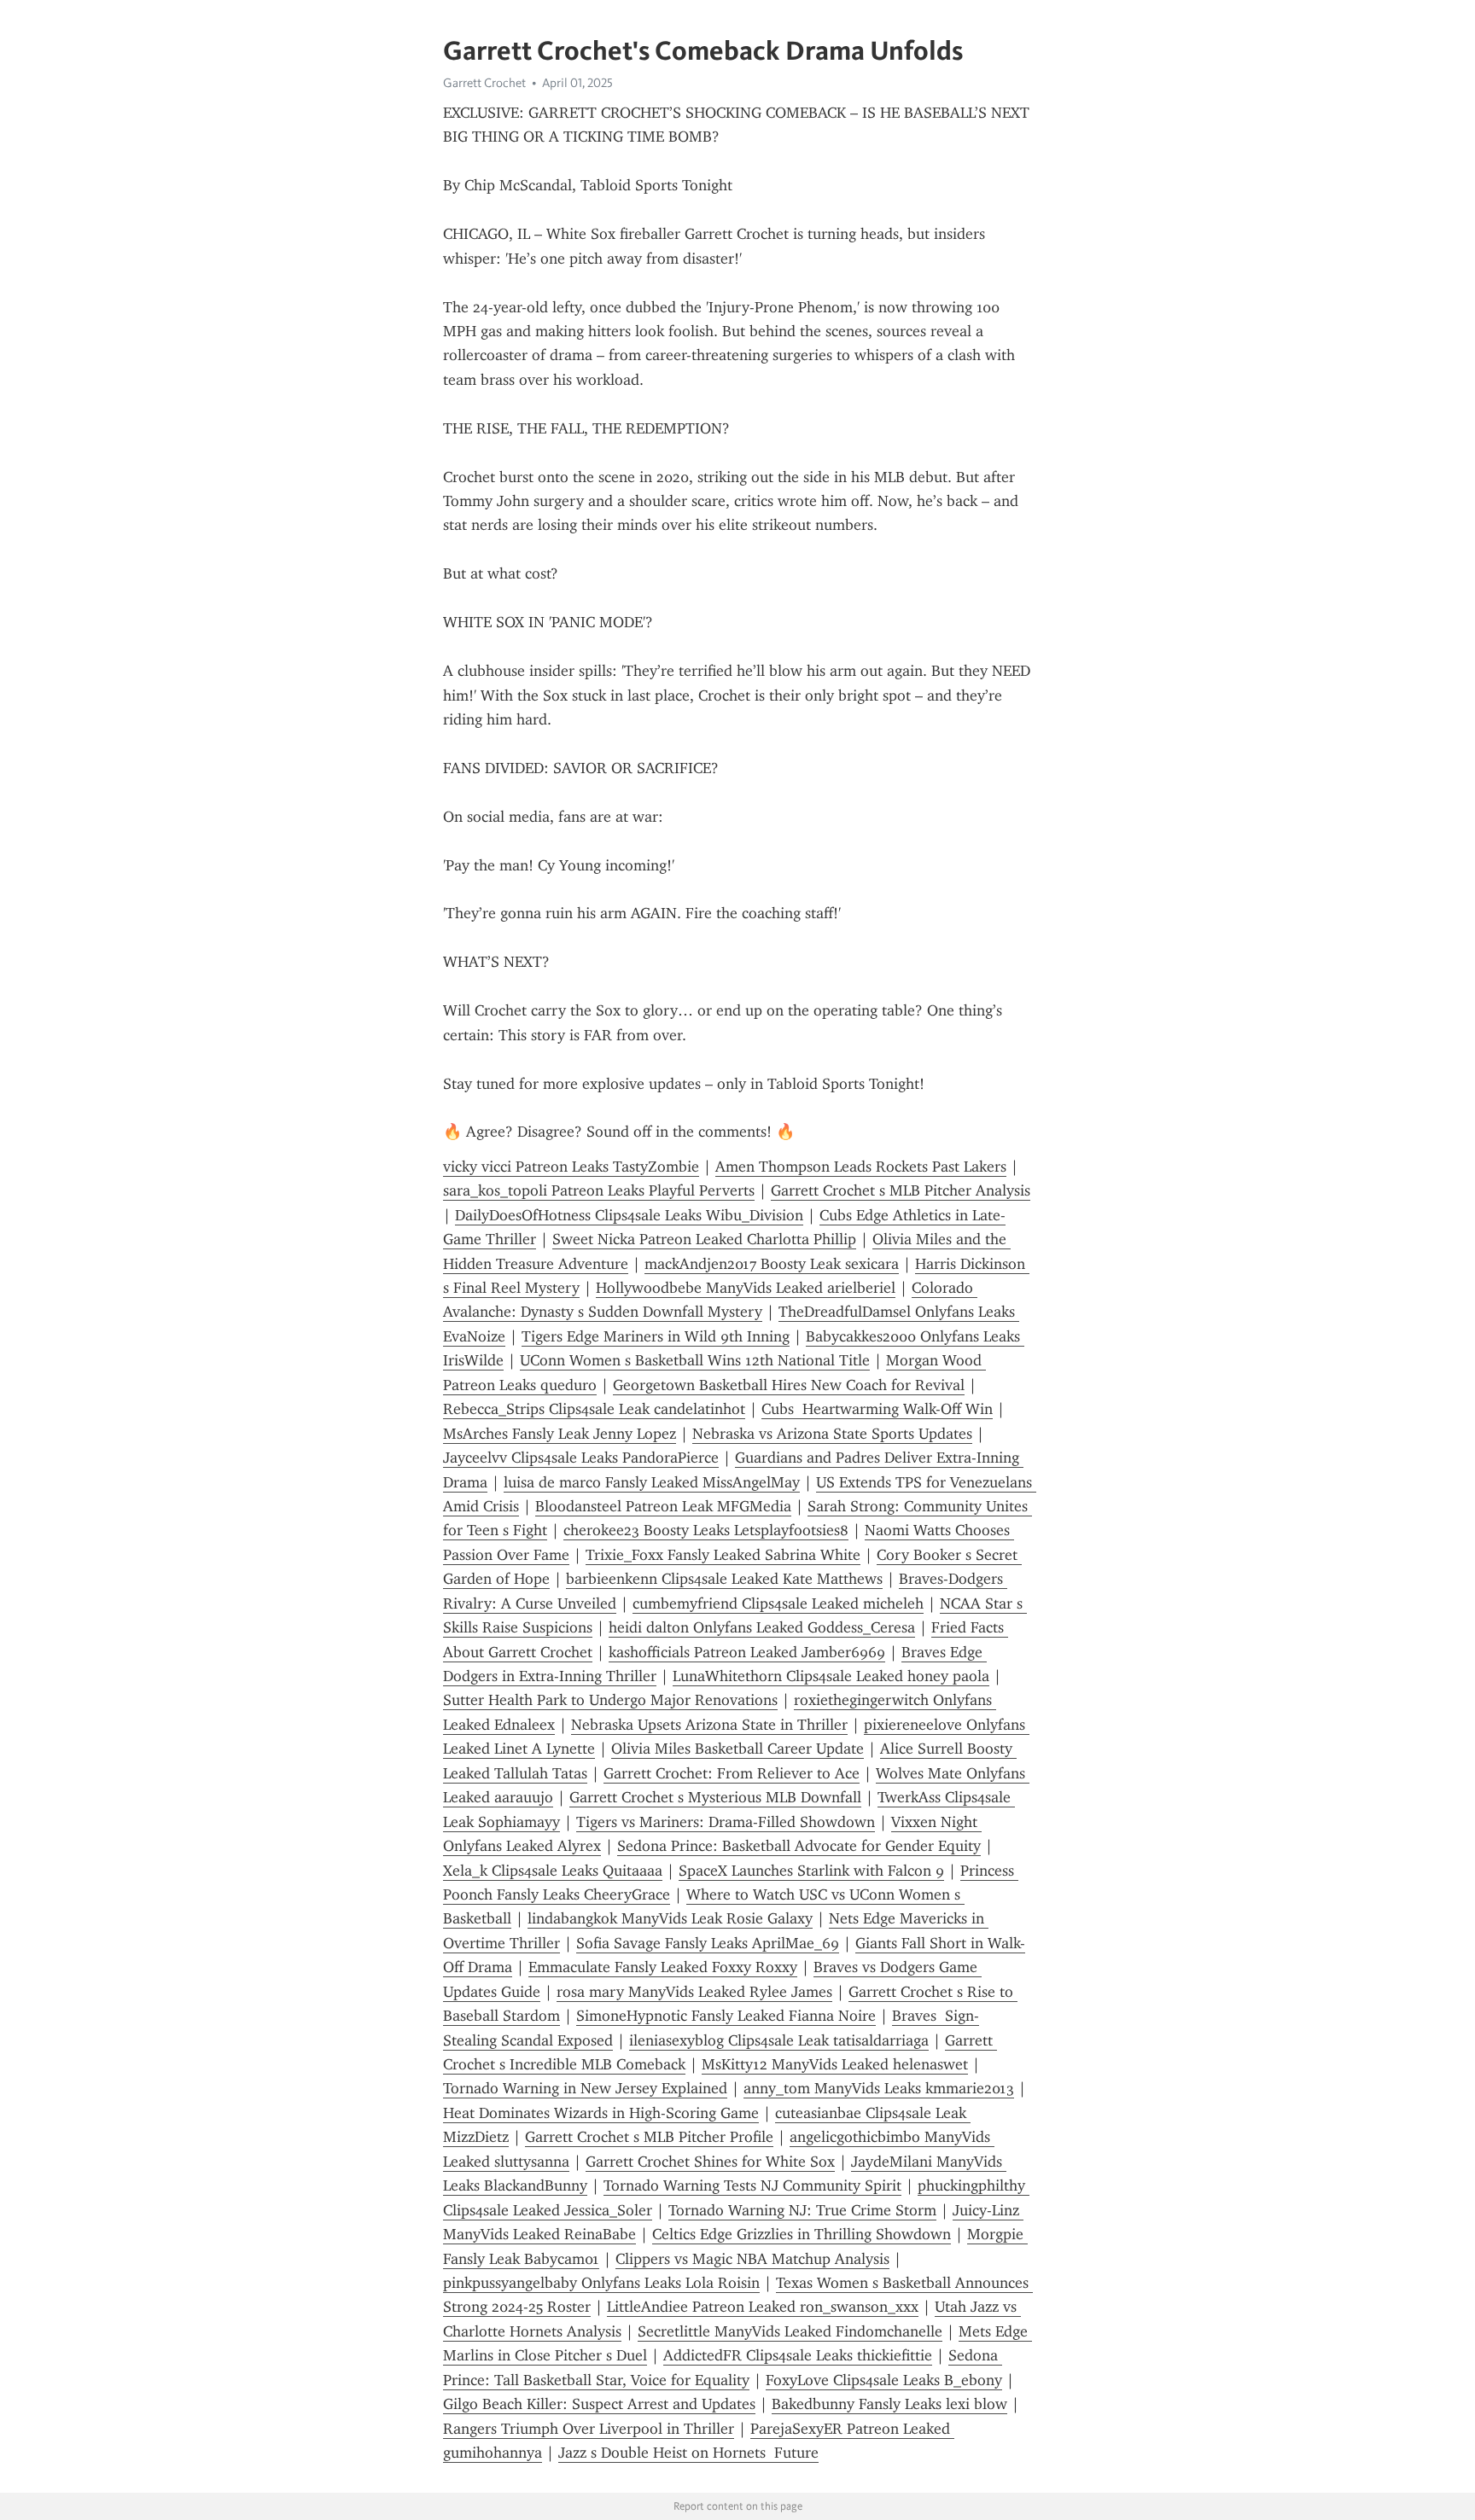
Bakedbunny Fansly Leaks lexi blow (889, 2404)
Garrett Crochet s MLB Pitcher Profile (649, 2137)
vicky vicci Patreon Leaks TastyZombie (571, 1167)
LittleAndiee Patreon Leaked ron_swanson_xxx (763, 2307)
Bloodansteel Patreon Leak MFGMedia (663, 1506)
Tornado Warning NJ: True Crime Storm (802, 2210)
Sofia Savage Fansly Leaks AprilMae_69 (708, 1943)
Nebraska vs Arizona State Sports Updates (832, 1434)
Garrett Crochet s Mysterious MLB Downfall (715, 1797)
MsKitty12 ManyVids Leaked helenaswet (835, 2064)
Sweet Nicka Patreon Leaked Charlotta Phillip (704, 1239)
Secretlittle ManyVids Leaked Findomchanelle (790, 2331)
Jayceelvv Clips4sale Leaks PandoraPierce (581, 1458)
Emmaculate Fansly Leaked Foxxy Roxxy (663, 1967)
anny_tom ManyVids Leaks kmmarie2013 (879, 2088)
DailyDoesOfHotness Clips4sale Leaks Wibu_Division (629, 1215)
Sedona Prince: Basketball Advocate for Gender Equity (799, 1846)
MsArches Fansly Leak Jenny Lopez (560, 1434)
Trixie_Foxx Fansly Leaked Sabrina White (723, 1555)
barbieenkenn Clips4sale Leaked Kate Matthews (724, 1579)
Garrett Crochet (484, 83)
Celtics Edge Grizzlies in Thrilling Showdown (802, 2234)
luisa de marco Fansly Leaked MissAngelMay (652, 1482)
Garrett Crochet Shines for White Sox (710, 2162)
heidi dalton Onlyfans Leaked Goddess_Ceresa (762, 1627)
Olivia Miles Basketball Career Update (737, 1749)
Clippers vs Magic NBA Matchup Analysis (752, 2259)
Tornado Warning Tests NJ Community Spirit (752, 2185)
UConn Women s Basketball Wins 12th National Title (695, 1360)
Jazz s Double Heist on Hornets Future (688, 2453)
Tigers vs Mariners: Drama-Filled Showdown (726, 1822)
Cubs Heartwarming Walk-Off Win (877, 1409)
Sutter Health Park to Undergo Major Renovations (610, 1700)
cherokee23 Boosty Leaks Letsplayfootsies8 (706, 1530)
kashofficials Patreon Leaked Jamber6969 (747, 1652)
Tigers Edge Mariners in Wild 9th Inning (656, 1336)
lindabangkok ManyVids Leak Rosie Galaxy (670, 1918)
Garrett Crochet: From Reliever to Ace (732, 1773)
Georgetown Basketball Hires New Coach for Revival (789, 1385)
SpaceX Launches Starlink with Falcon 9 (811, 1871)
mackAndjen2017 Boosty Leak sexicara (772, 1264)
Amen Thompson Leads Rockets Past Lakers (861, 1167)
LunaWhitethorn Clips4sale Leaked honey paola (831, 1676)
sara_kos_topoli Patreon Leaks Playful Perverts (599, 1190)
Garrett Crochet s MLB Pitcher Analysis (901, 1190)
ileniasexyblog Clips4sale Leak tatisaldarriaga (779, 2040)
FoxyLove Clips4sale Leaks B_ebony (884, 2380)
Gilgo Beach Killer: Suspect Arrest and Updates (599, 2404)
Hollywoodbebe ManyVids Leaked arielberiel (746, 1288)
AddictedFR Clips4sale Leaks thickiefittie (798, 2355)
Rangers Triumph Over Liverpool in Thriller (589, 2429)
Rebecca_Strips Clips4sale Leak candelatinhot (594, 1409)
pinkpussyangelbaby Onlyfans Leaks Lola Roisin (601, 2283)
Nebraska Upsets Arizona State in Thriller (709, 1725)
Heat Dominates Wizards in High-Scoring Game (601, 2113)
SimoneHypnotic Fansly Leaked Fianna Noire (726, 2016)
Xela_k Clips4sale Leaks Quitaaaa (553, 1871)
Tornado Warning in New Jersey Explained (585, 2088)
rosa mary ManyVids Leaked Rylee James (694, 1992)
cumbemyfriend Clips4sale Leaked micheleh (778, 1603)
